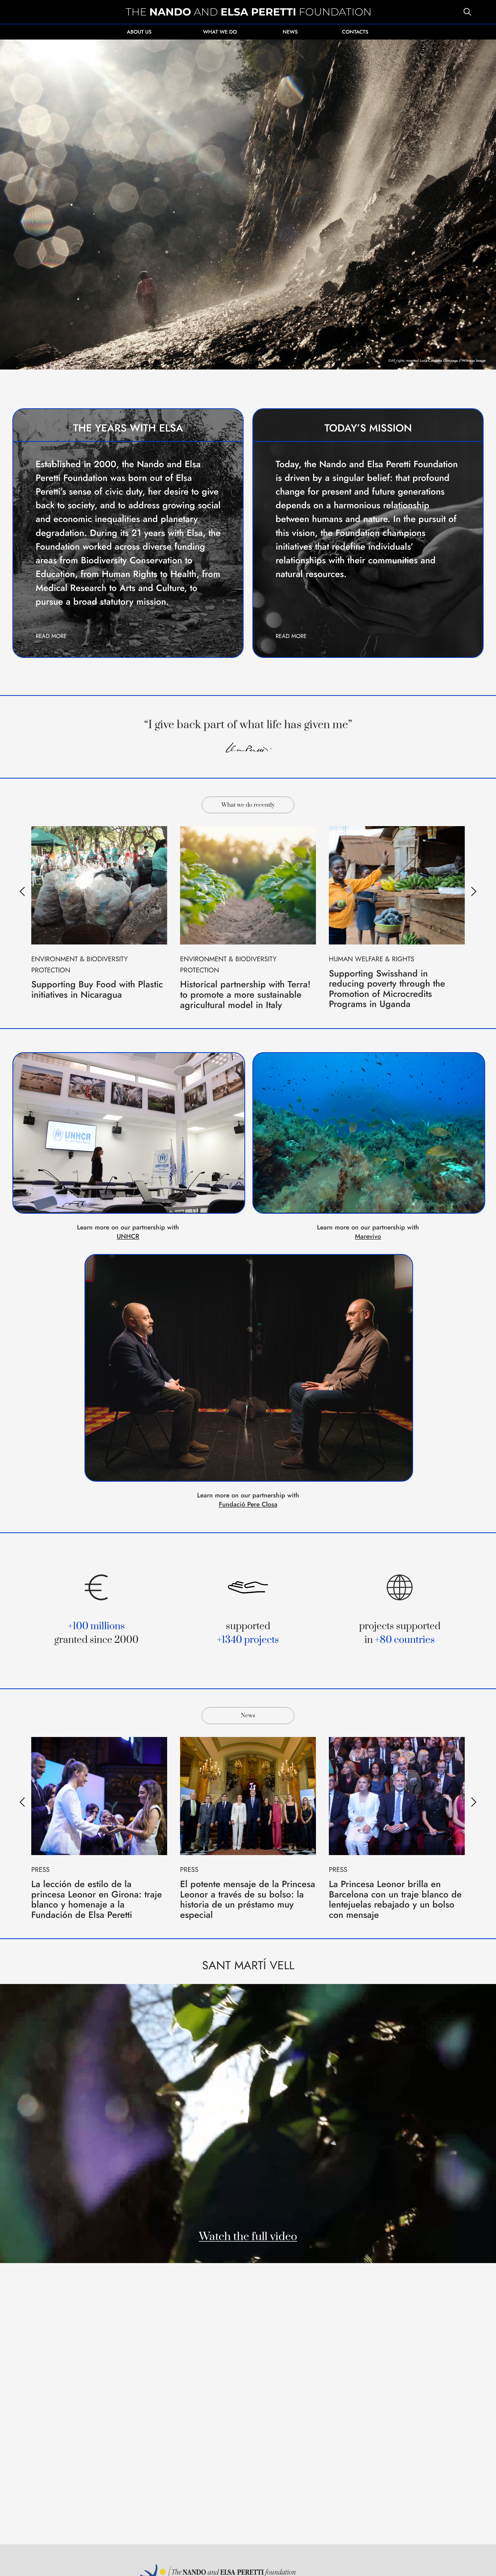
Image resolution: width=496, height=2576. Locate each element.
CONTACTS (355, 32)
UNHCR (128, 1236)
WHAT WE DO (220, 32)
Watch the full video (248, 2237)
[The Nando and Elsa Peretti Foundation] (248, 12)
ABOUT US (139, 32)
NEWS (290, 32)
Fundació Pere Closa (248, 1504)
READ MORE (51, 636)
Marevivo (368, 1236)
